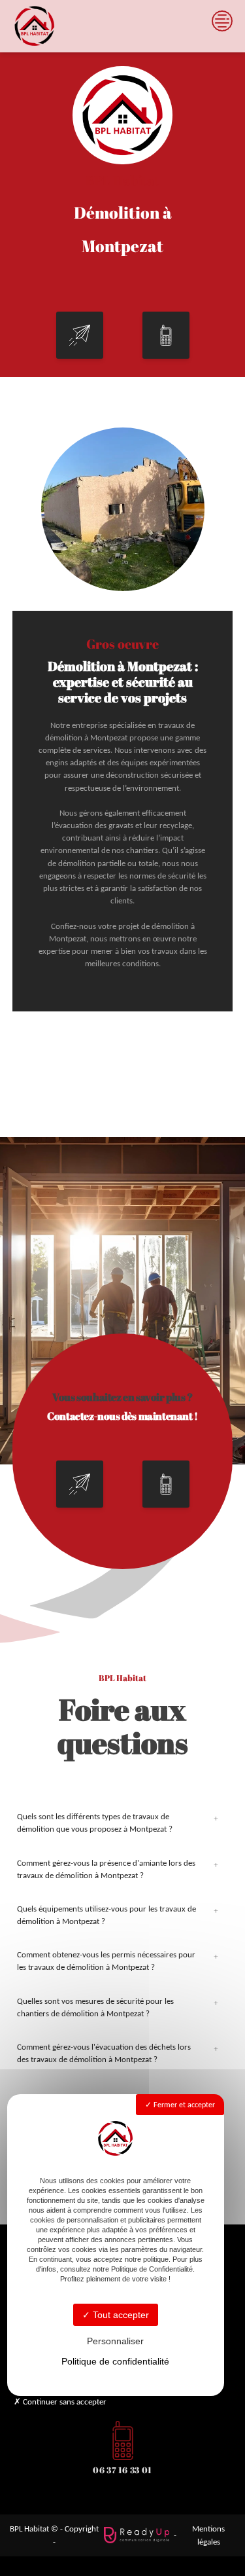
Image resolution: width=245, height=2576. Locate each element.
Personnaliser (115, 2341)
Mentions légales (208, 2535)
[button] (80, 335)
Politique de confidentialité (115, 2361)
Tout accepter (120, 2315)
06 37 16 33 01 (122, 2470)
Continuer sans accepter (64, 2402)
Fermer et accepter (183, 2105)
